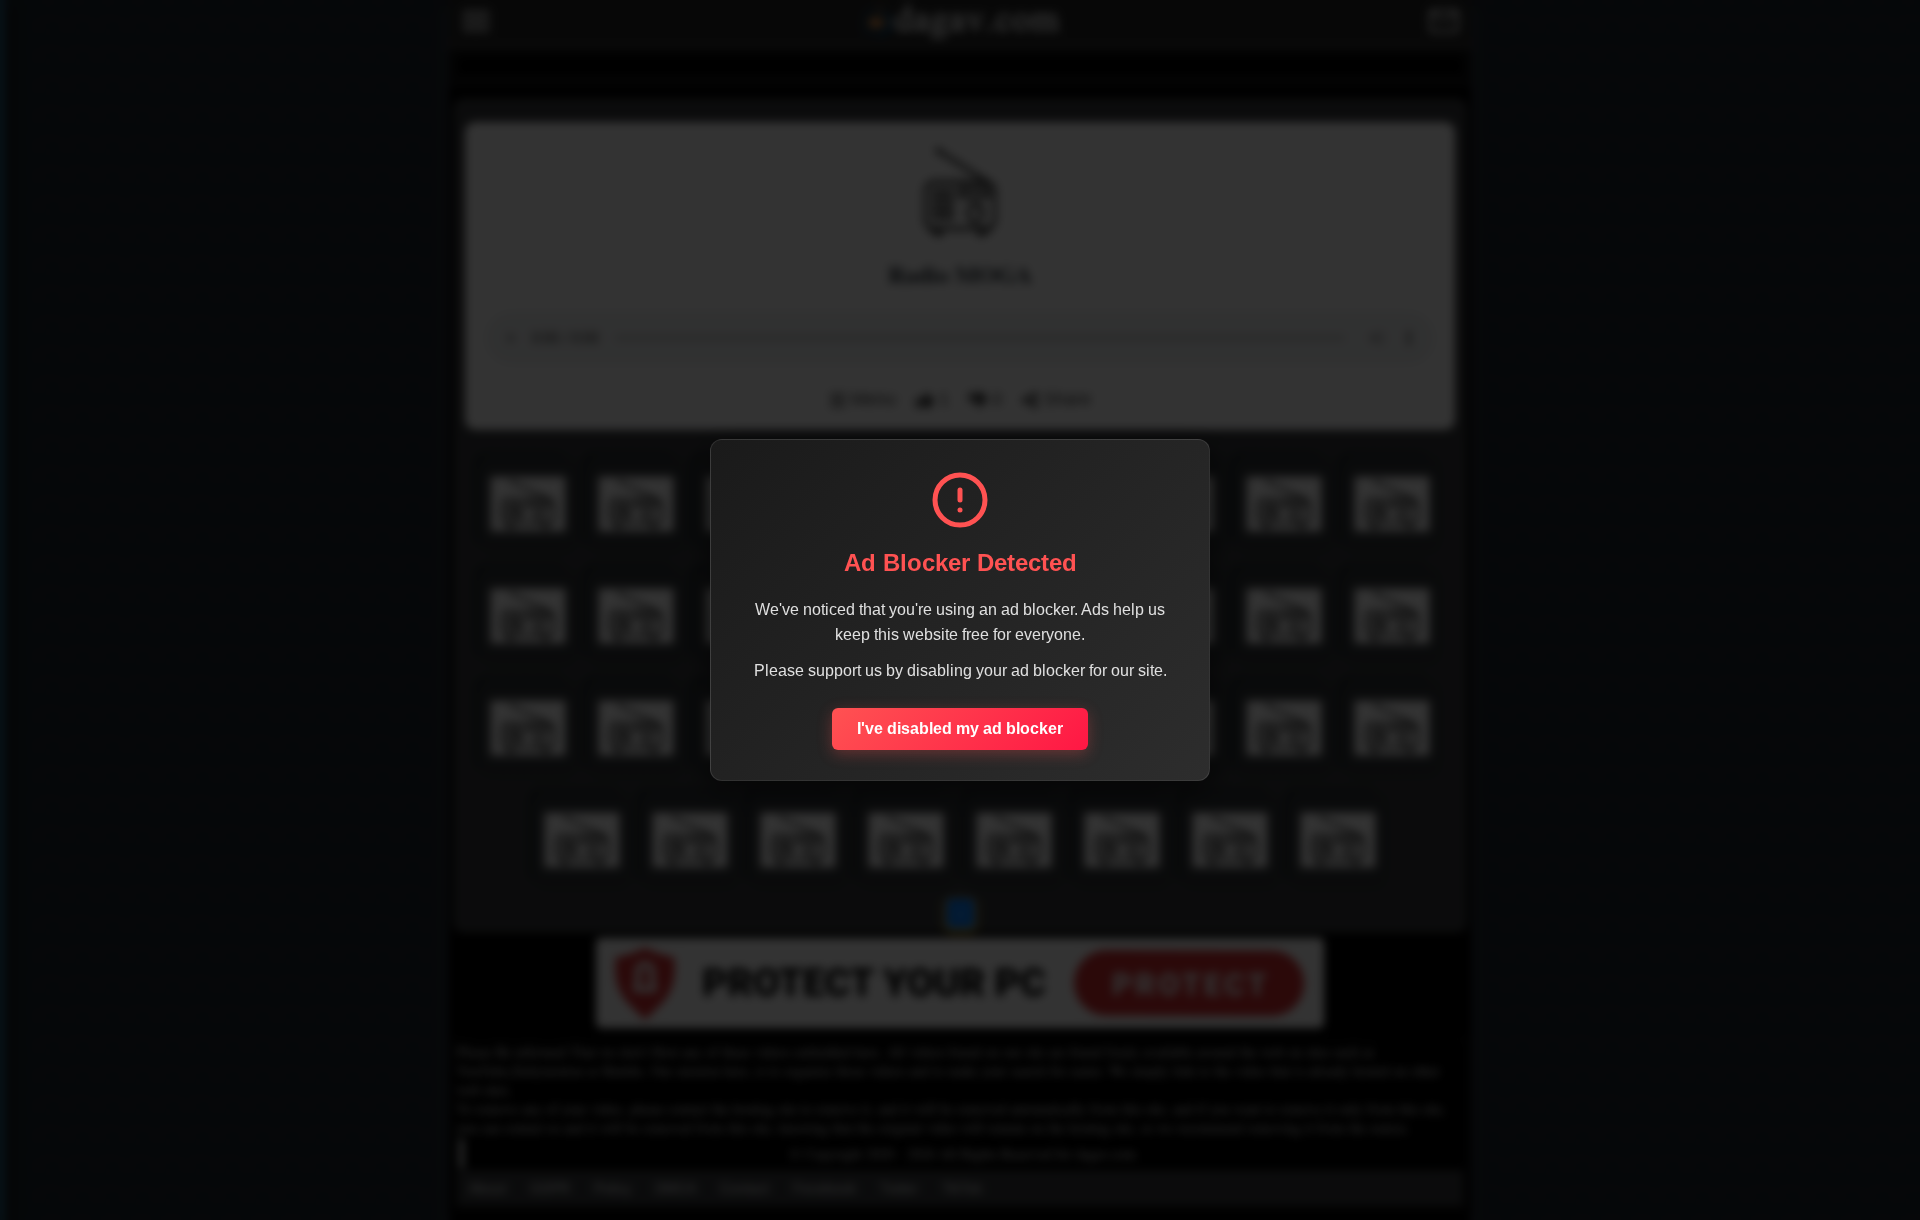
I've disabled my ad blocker (960, 728)
